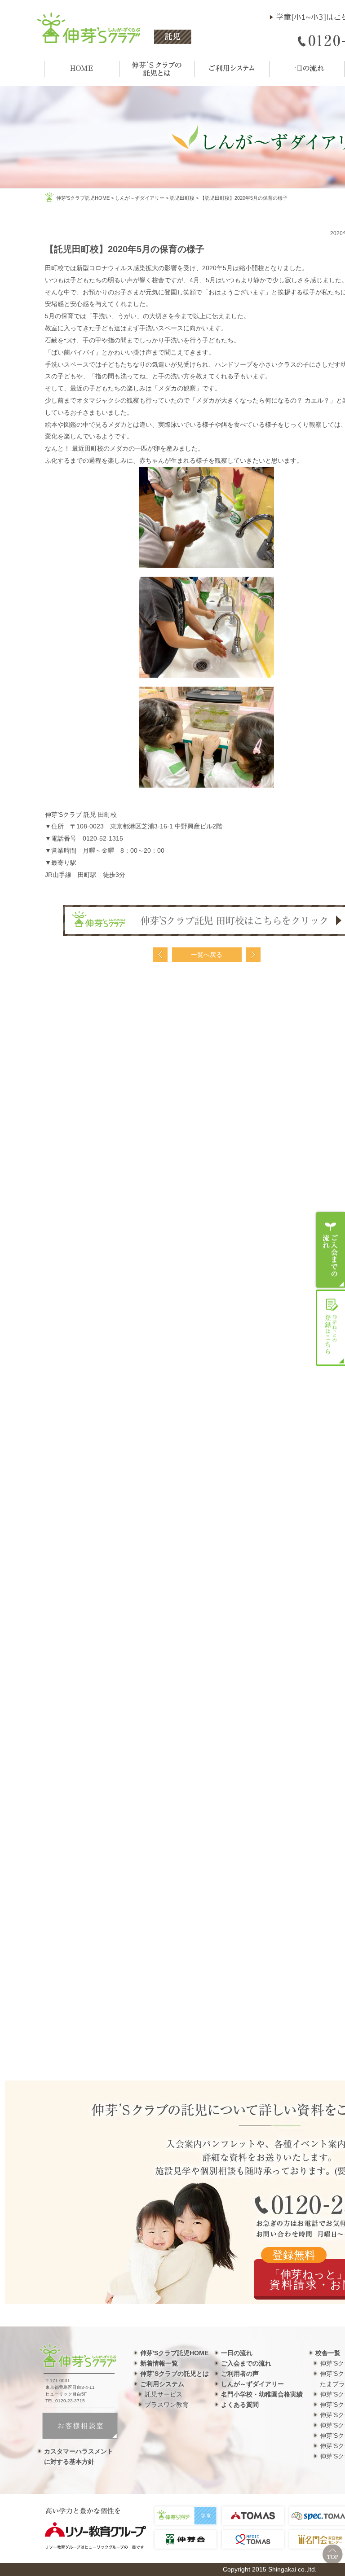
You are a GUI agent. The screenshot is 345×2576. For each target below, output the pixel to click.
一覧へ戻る (207, 955)
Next (253, 955)
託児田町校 (182, 198)
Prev (160, 955)
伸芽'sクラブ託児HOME (83, 198)
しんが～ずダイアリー (140, 198)
